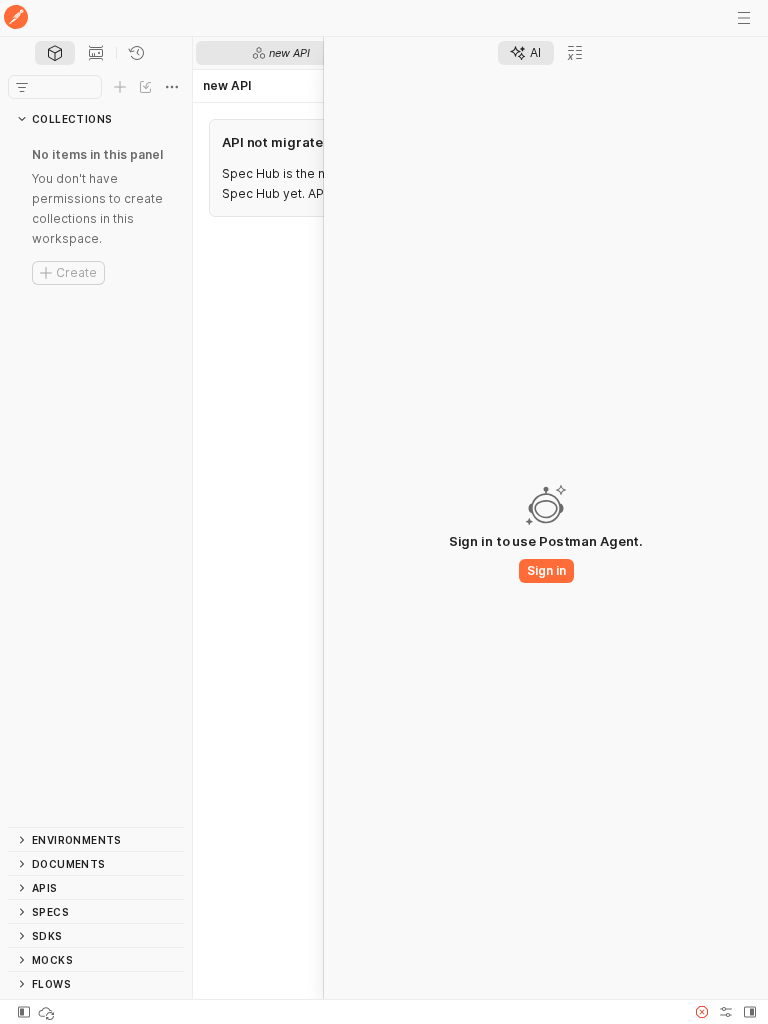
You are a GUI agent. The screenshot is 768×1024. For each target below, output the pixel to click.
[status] (48, 1012)
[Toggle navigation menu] (744, 18)
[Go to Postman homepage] (16, 18)
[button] (702, 1012)
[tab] (55, 53)
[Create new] (120, 87)
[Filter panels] (22, 87)
